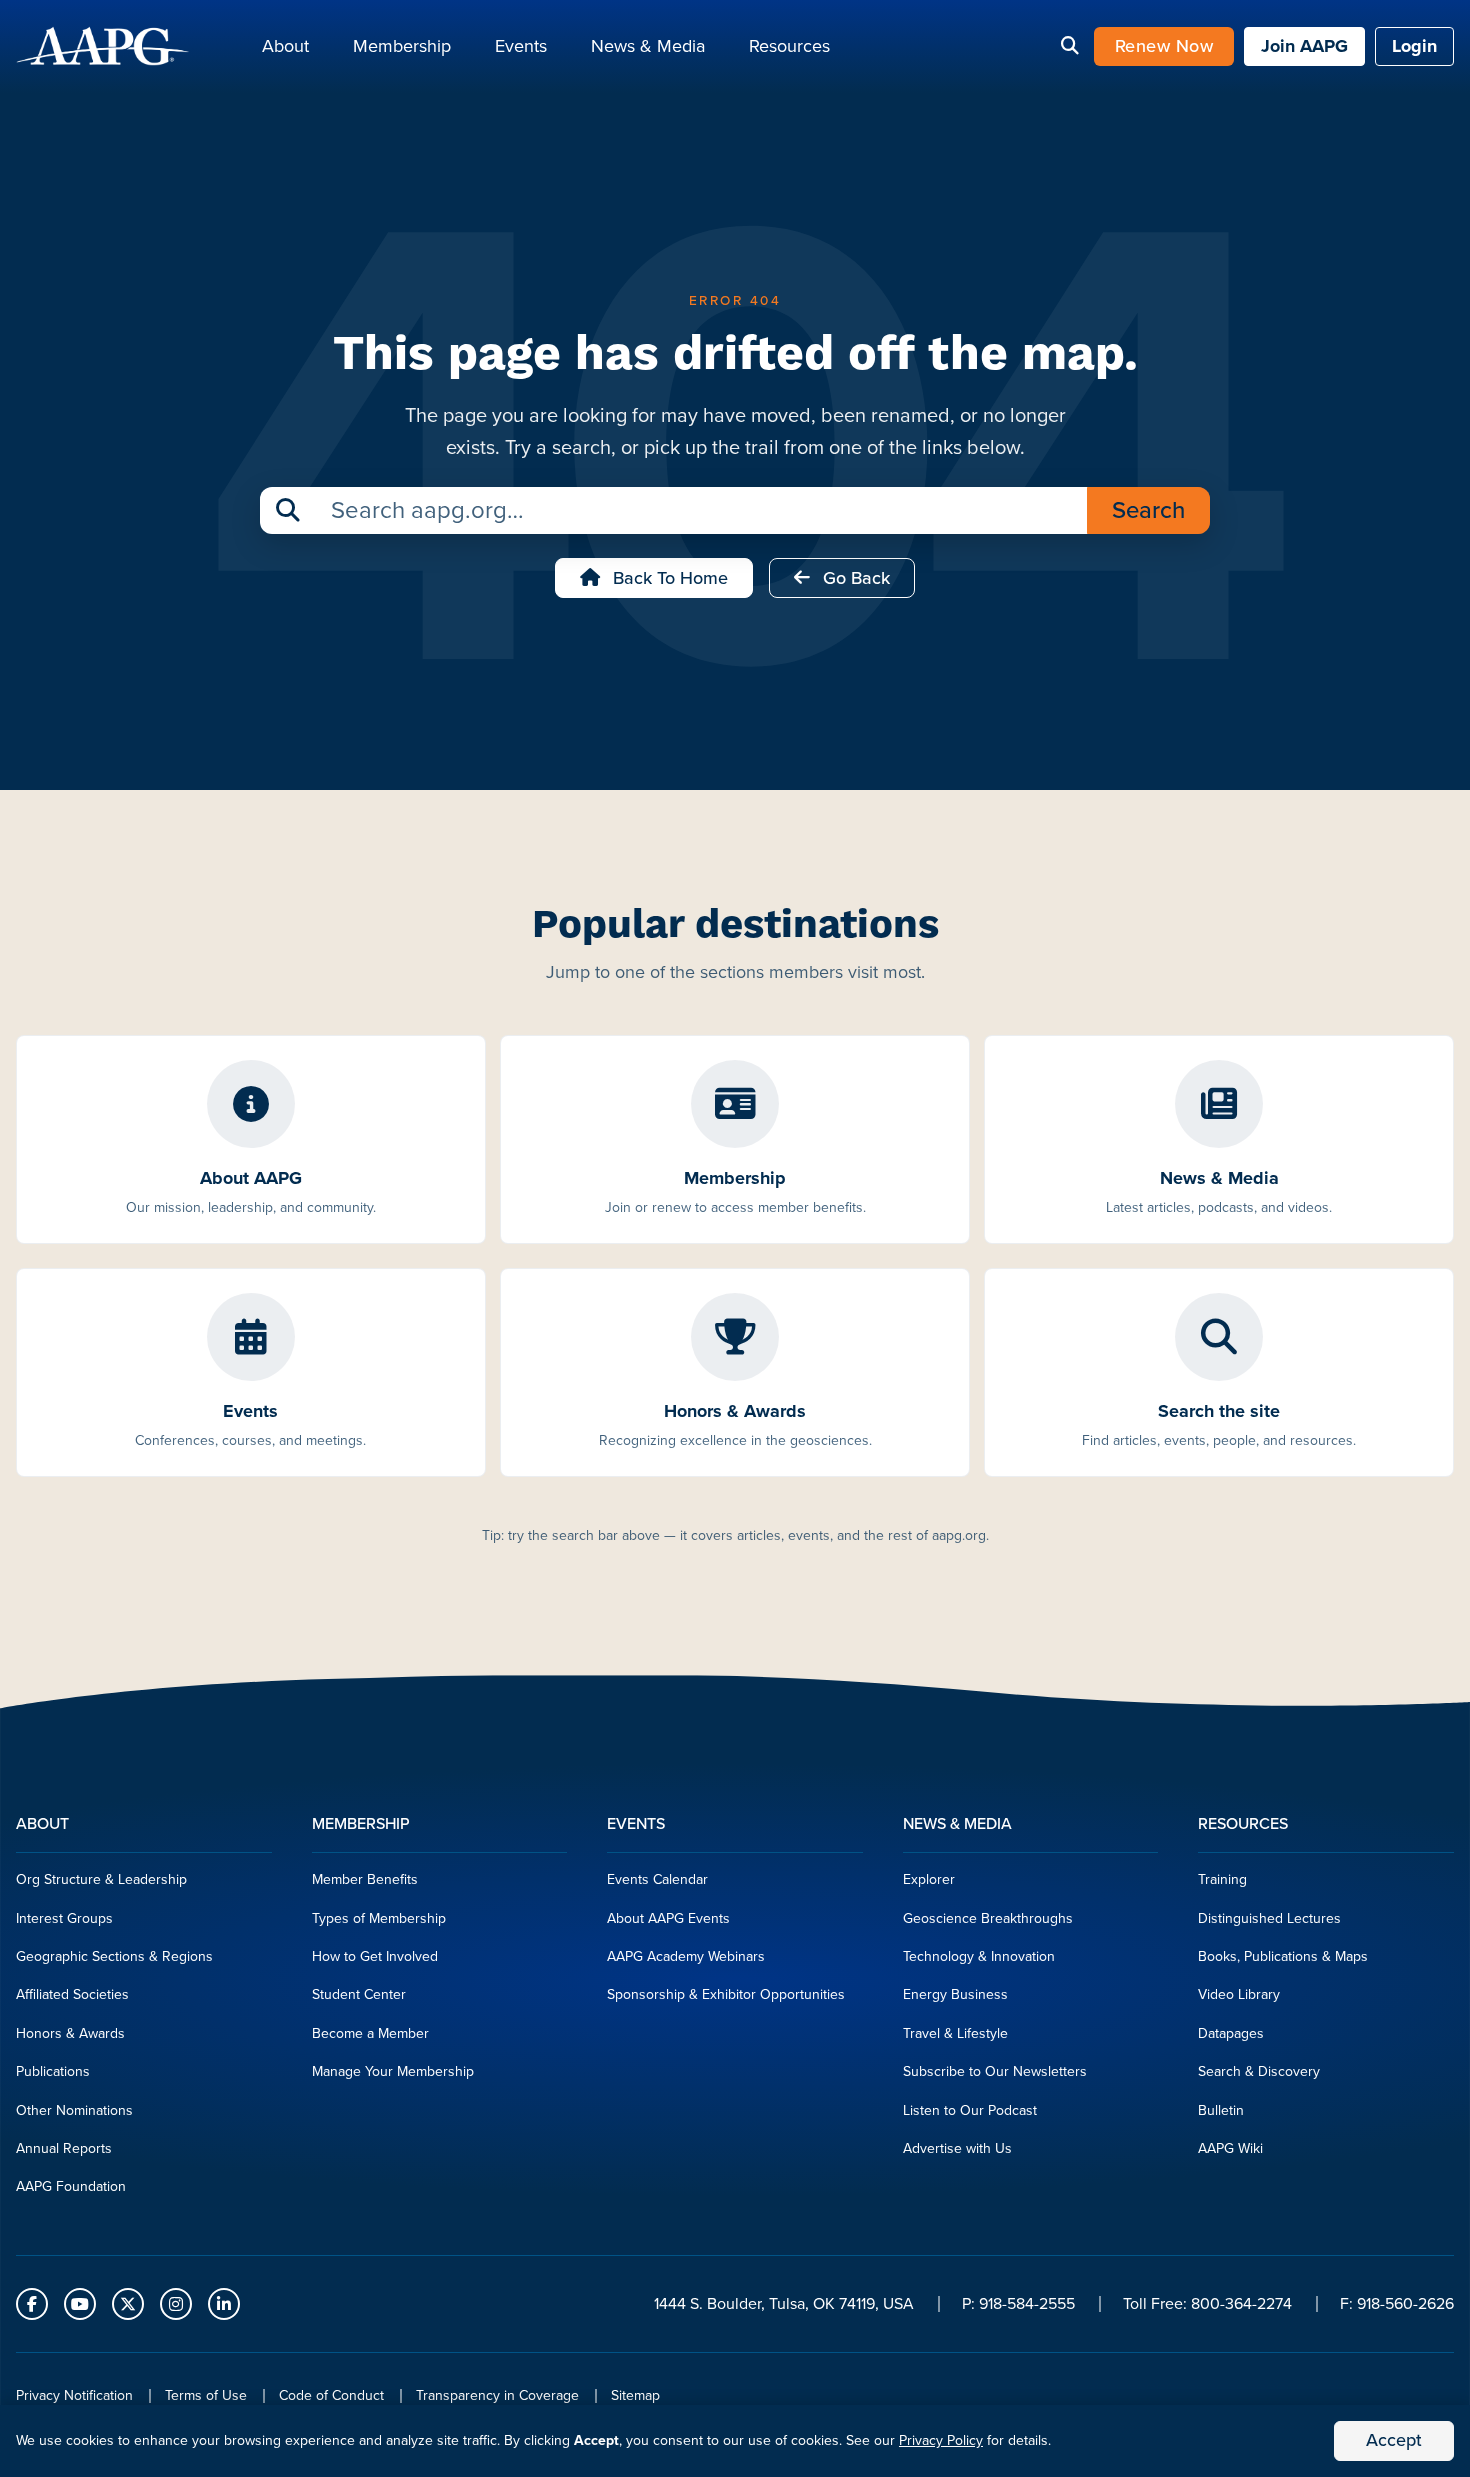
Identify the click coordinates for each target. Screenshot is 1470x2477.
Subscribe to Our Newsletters (995, 2071)
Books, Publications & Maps (1283, 1956)
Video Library (1239, 1994)
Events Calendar (657, 1879)
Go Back (854, 578)
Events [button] (521, 46)
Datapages (1231, 2033)
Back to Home (668, 578)
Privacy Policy (941, 2440)
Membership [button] (402, 46)
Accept (1394, 2440)
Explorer (929, 1879)
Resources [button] (789, 46)
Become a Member (370, 2033)
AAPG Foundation (71, 2186)
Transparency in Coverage (497, 2395)
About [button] (285, 46)
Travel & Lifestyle (955, 2033)
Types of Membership (379, 1918)
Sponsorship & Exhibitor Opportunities (726, 1994)
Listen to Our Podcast (970, 2110)
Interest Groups (64, 1918)
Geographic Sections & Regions (114, 1956)
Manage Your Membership (393, 2071)
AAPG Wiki (1230, 2148)
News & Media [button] (648, 46)
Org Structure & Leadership (101, 1879)
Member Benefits (365, 1879)
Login (1414, 46)
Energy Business (955, 1994)
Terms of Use (206, 2395)
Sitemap (635, 2395)
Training (1222, 1879)
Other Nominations (74, 2110)
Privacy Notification (74, 2395)
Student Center (359, 1994)
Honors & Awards (70, 2033)
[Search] (1070, 47)
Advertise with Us (957, 2148)
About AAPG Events (668, 1918)
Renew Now (1164, 46)
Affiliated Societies (72, 1994)
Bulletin (1221, 2110)
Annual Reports (64, 2148)
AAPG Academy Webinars (686, 1956)
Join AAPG (1304, 46)
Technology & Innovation (979, 1956)
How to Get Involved (375, 1956)
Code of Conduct (331, 2395)
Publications (53, 2071)
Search (1148, 510)
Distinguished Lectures (1269, 1918)
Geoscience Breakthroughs (988, 1918)
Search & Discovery (1259, 2071)
